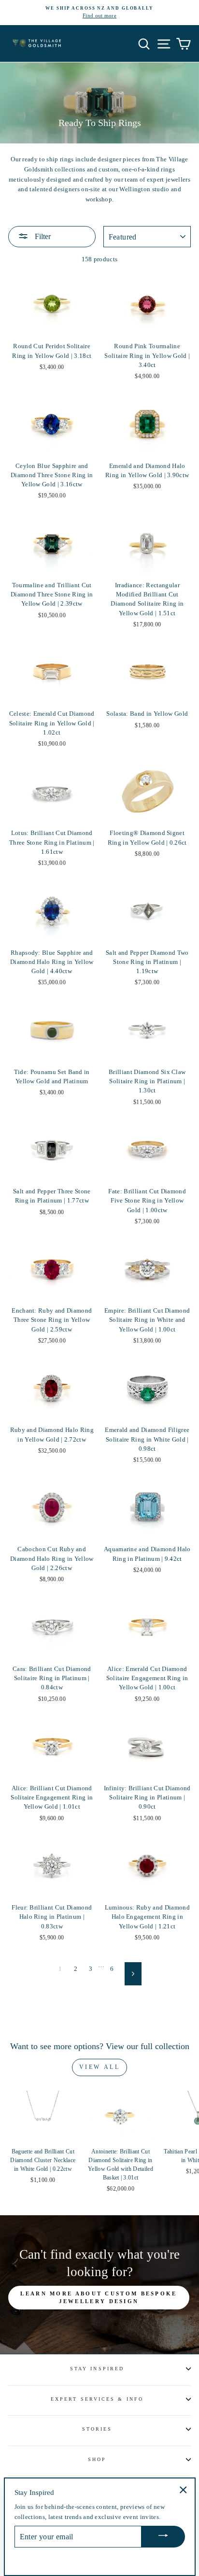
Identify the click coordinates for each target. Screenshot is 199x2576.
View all (100, 2067)
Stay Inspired (97, 2369)
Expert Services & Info (97, 2399)
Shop (97, 2459)
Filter (42, 236)
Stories (97, 2429)
